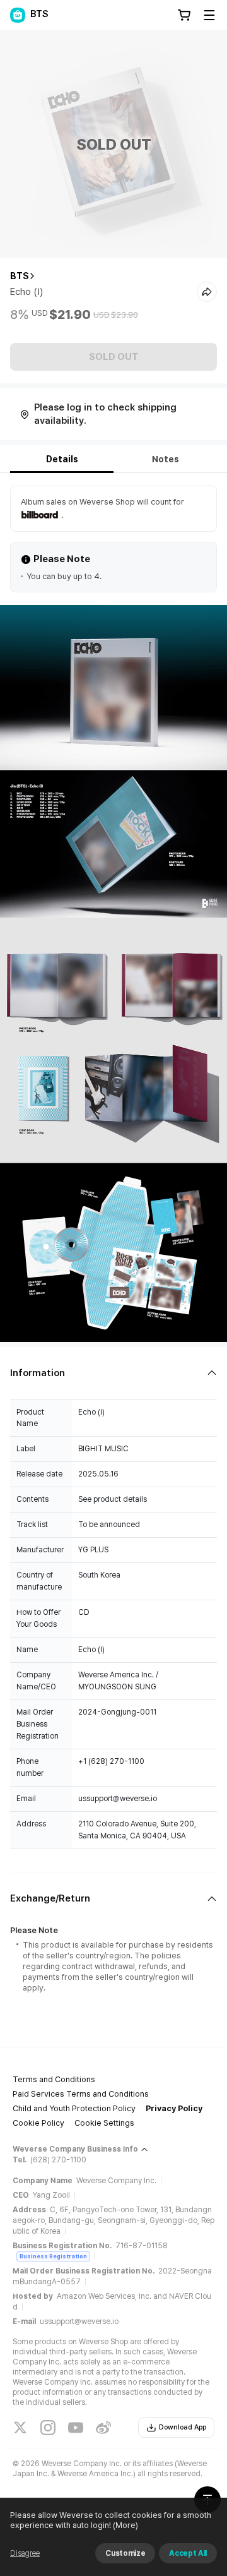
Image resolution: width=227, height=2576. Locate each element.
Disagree (25, 2553)
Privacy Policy (174, 2108)
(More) (125, 2525)
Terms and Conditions (54, 2079)
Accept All (188, 2553)
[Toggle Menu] (209, 15)
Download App (183, 2427)
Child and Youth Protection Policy (74, 2108)
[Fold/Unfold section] (113, 1373)
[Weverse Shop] (18, 15)
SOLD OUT (114, 357)
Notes (166, 459)
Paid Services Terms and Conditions (81, 2094)
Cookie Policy (38, 2123)
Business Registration (53, 2256)
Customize (125, 2553)
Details (62, 459)
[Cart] (184, 15)
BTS (20, 276)
